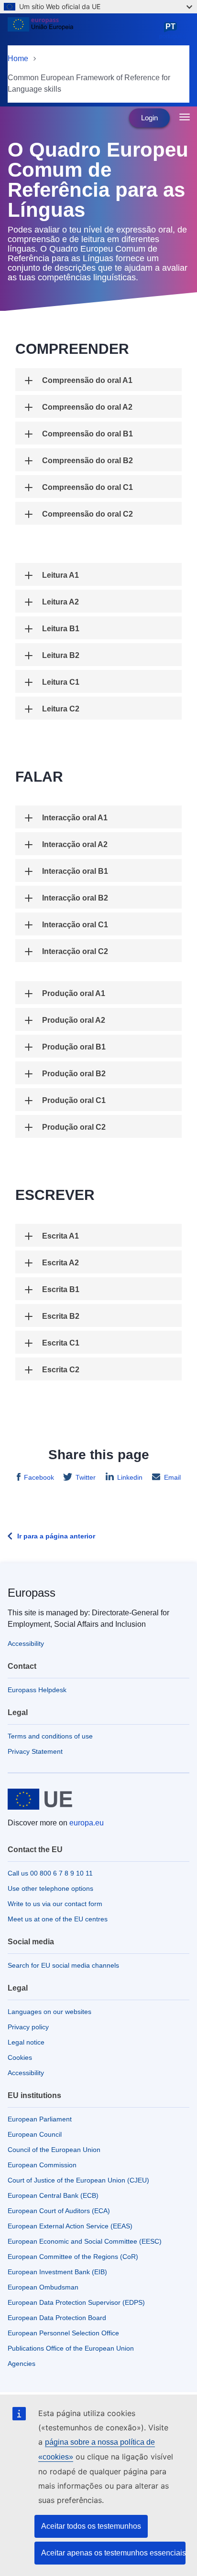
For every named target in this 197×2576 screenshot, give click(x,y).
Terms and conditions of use (50, 1736)
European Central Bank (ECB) (53, 2195)
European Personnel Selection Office (63, 2333)
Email (172, 1477)
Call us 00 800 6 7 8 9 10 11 (50, 1873)
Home (18, 58)
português (172, 31)
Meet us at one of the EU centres (58, 1919)
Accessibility (26, 1643)
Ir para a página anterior (56, 1536)
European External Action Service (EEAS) (70, 2226)
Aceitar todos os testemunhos (91, 2526)
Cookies (20, 2057)
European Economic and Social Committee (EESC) (85, 2241)
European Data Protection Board (57, 2318)
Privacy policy (28, 2027)
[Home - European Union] (82, 31)
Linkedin (130, 1477)
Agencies (22, 2364)
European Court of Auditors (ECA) (59, 2211)
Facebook (39, 1477)
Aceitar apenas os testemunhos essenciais (113, 2553)
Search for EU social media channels (63, 1965)
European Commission (42, 2165)
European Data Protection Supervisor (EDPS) (76, 2302)
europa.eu (87, 1823)
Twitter (86, 1477)
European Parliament (40, 2119)
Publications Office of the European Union (71, 2348)
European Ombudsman (43, 2287)
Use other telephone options (50, 1888)
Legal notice (26, 2042)
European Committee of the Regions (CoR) (73, 2257)
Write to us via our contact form (55, 1904)
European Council (35, 2134)
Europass (32, 1593)
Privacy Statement (35, 1751)
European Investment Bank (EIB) (57, 2272)
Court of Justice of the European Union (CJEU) (78, 2180)
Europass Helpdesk (37, 1690)
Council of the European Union (54, 2150)
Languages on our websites (49, 2012)
